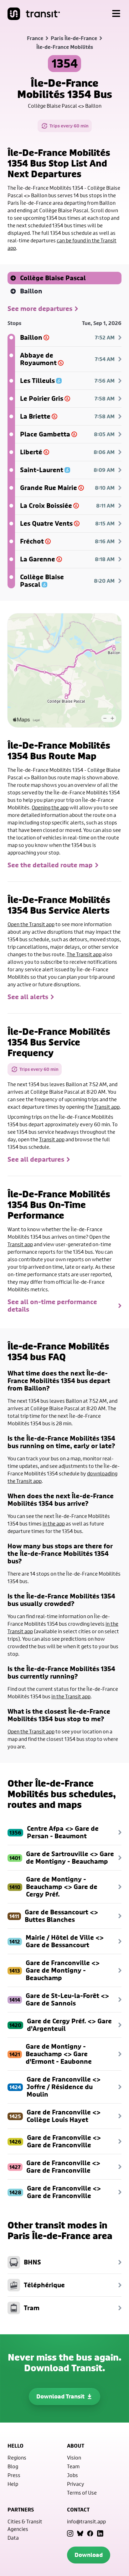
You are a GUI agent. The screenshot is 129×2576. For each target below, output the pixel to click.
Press (14, 2475)
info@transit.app (86, 2521)
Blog (13, 2466)
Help (13, 2484)
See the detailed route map (50, 865)
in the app (54, 1523)
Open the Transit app (31, 924)
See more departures (40, 309)
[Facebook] (90, 2533)
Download (89, 2555)
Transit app (107, 1107)
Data (13, 2538)
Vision (74, 2457)
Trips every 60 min (69, 126)
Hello (15, 2446)
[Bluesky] (80, 2533)
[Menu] (116, 14)
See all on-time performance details (52, 1306)
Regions (17, 2457)
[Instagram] (70, 2533)
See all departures (36, 1159)
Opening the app (50, 807)
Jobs (72, 2475)
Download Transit (60, 2396)
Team (73, 2466)
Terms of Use (82, 2493)
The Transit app (84, 954)
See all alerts (28, 997)
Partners (21, 2510)
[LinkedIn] (100, 2533)
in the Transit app (71, 1696)
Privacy (76, 2484)
